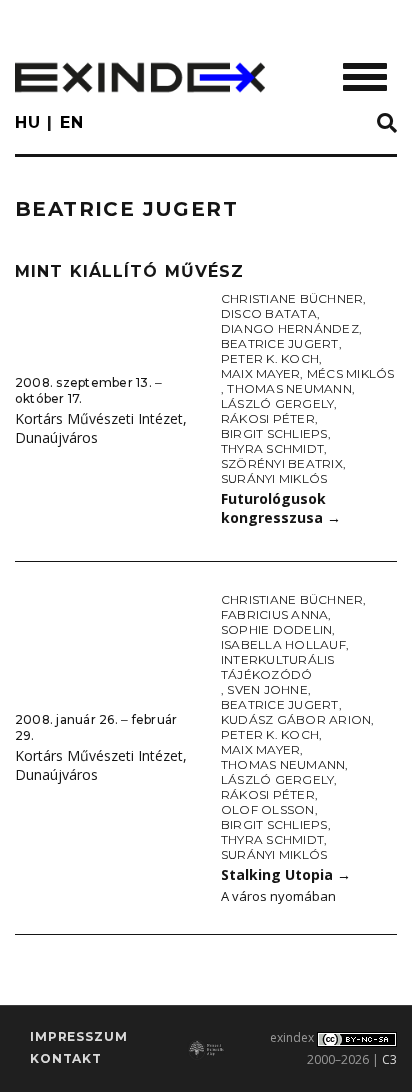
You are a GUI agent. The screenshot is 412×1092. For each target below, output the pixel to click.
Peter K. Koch (270, 358)
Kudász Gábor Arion (296, 719)
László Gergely (277, 403)
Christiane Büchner (292, 298)
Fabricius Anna (274, 614)
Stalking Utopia (286, 874)
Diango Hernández (290, 328)
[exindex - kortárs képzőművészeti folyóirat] (140, 77)
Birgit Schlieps (274, 433)
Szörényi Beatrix (282, 463)
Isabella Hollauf (283, 644)
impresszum (78, 1036)
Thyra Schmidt (272, 448)
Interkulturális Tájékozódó (278, 667)
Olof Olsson (268, 809)
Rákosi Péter (268, 418)
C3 (389, 1059)
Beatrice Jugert (280, 343)
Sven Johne (267, 689)
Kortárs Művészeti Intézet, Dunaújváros (101, 428)
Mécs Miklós (351, 373)
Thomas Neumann (289, 388)
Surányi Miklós (274, 478)
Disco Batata (269, 313)
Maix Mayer (260, 373)
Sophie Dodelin (276, 629)
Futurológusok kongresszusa (281, 508)
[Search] (387, 124)
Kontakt (66, 1058)
